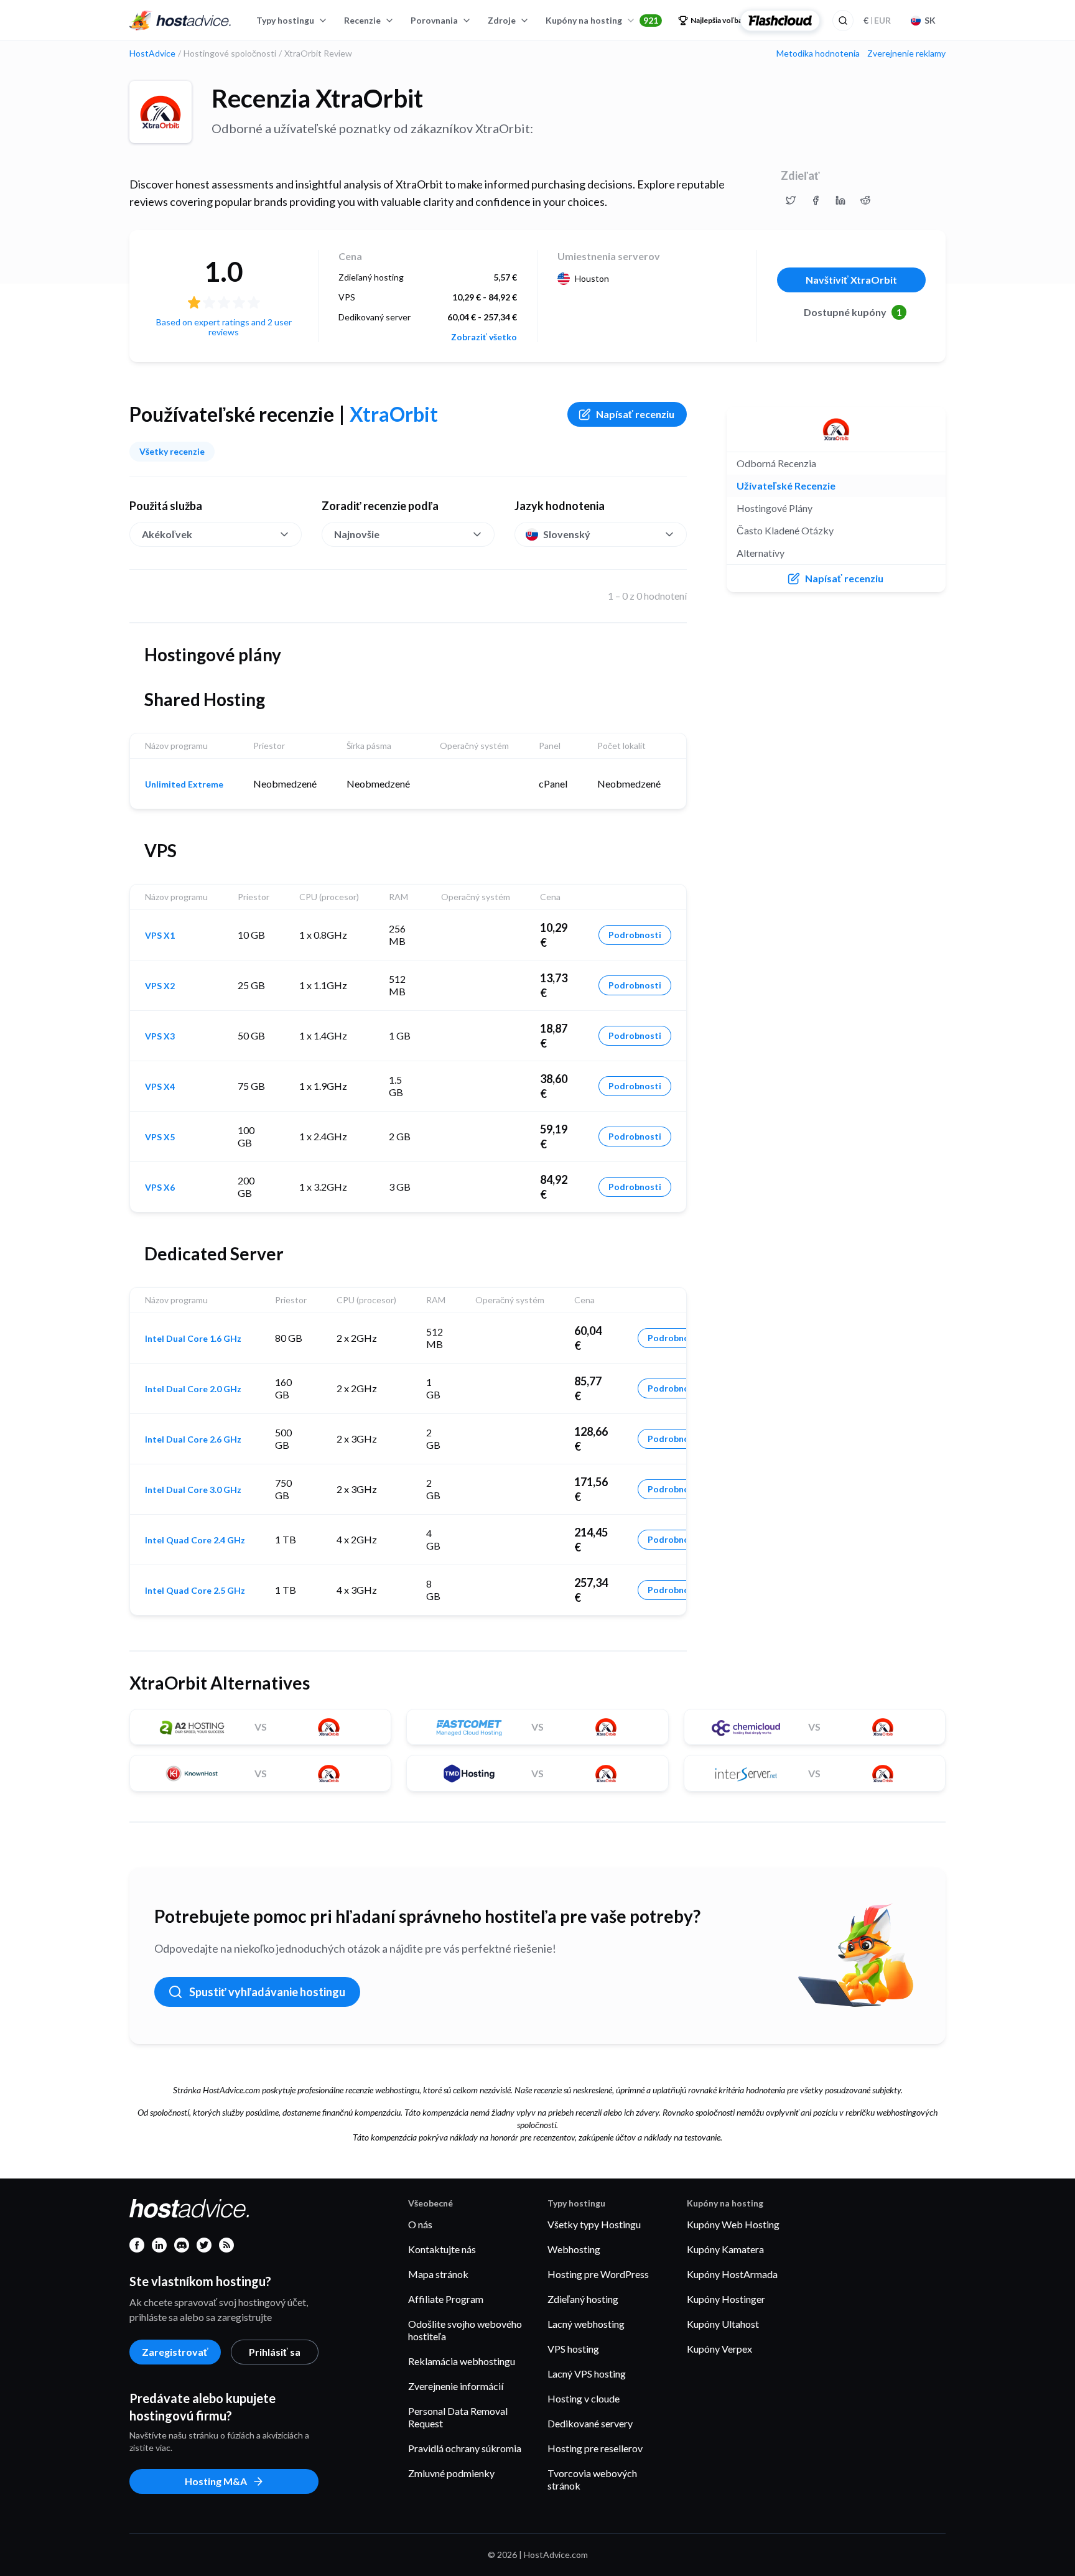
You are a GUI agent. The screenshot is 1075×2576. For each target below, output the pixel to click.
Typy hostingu (285, 20)
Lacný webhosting (586, 2324)
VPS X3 (160, 1036)
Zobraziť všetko (484, 337)
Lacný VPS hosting (587, 2374)
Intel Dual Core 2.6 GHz (193, 1439)
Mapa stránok (438, 2274)
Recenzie (362, 20)
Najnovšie (357, 534)
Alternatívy (761, 553)
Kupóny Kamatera (725, 2249)
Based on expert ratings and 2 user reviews (224, 327)
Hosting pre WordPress (598, 2274)
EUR (877, 20)
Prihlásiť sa (275, 2352)
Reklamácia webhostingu (462, 2361)
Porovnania (434, 20)
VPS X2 (160, 986)
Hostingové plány (775, 508)
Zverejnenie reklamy (906, 53)
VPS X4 (160, 1087)
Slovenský (567, 534)
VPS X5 (160, 1137)
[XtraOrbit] (161, 112)
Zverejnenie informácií (456, 2386)
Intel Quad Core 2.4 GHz (195, 1540)
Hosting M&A (216, 2481)
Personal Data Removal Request (458, 2417)
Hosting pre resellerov (595, 2448)
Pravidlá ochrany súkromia (465, 2448)
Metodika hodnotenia (818, 53)
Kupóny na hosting (602, 20)
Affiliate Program (446, 2299)
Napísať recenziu (635, 414)
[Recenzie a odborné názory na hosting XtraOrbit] (791, 200)
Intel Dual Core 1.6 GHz (193, 1339)
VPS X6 (160, 1188)
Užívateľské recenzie (786, 486)
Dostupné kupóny (853, 312)
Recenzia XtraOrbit (317, 98)
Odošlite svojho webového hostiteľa (465, 2330)
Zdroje (502, 20)
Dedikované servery (590, 2423)
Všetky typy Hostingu (594, 2224)
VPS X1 (160, 936)
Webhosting (574, 2249)
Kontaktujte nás (442, 2249)
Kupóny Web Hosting (733, 2224)
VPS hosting (573, 2349)
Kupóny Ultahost (723, 2324)
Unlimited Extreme (184, 784)
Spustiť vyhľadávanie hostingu (267, 1992)
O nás (420, 2224)
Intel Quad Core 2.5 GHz (195, 1591)
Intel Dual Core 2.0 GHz (193, 1389)
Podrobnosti (635, 935)
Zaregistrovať (175, 2352)
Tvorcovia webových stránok (592, 2479)
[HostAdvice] (180, 21)
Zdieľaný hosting (583, 2299)
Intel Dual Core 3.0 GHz (193, 1490)
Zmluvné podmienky (451, 2473)
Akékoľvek (167, 534)
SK (930, 20)
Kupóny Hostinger (726, 2299)
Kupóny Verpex (719, 2349)
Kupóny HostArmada (732, 2274)
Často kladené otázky (785, 530)
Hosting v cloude (584, 2398)
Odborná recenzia (776, 463)
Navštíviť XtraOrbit (851, 280)
